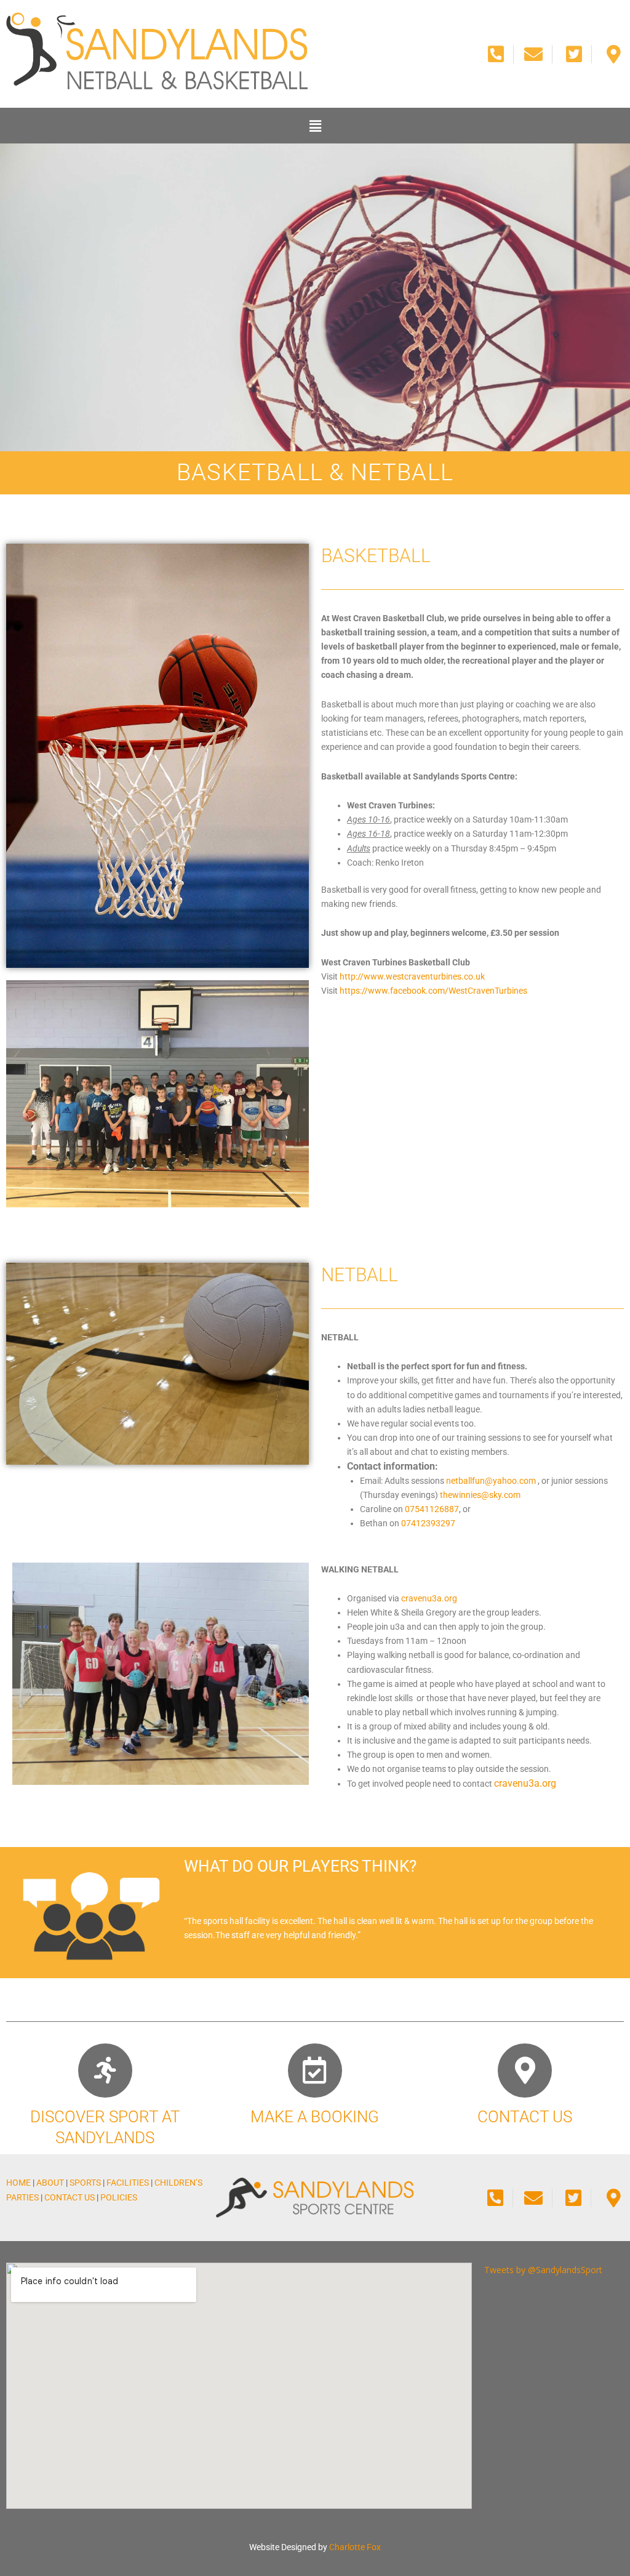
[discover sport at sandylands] (105, 2071)
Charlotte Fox (355, 2547)
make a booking (315, 2117)
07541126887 (432, 1509)
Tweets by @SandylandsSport (543, 2270)
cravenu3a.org (429, 1598)
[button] (315, 126)
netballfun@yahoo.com (491, 1481)
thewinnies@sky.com (480, 1495)
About (50, 2183)
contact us (525, 2117)
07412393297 (428, 1523)
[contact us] (525, 2071)
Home (18, 2183)
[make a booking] (315, 2071)
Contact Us (70, 2197)
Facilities (128, 2183)
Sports (85, 2183)
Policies (119, 2197)
